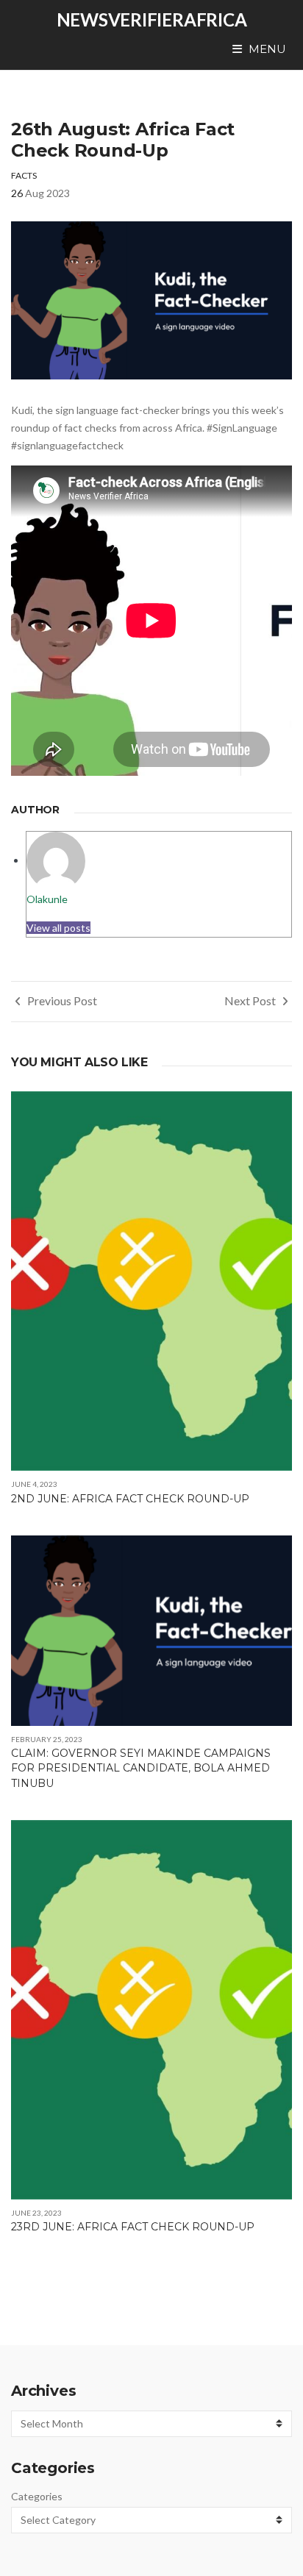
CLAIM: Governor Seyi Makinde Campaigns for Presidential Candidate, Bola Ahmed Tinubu (141, 1768)
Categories (37, 2496)
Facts (24, 175)
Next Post (251, 1000)
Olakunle (47, 899)
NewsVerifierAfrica (152, 19)
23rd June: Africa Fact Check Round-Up (133, 2227)
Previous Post (61, 1000)
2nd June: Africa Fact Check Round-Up (130, 1499)
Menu (266, 49)
